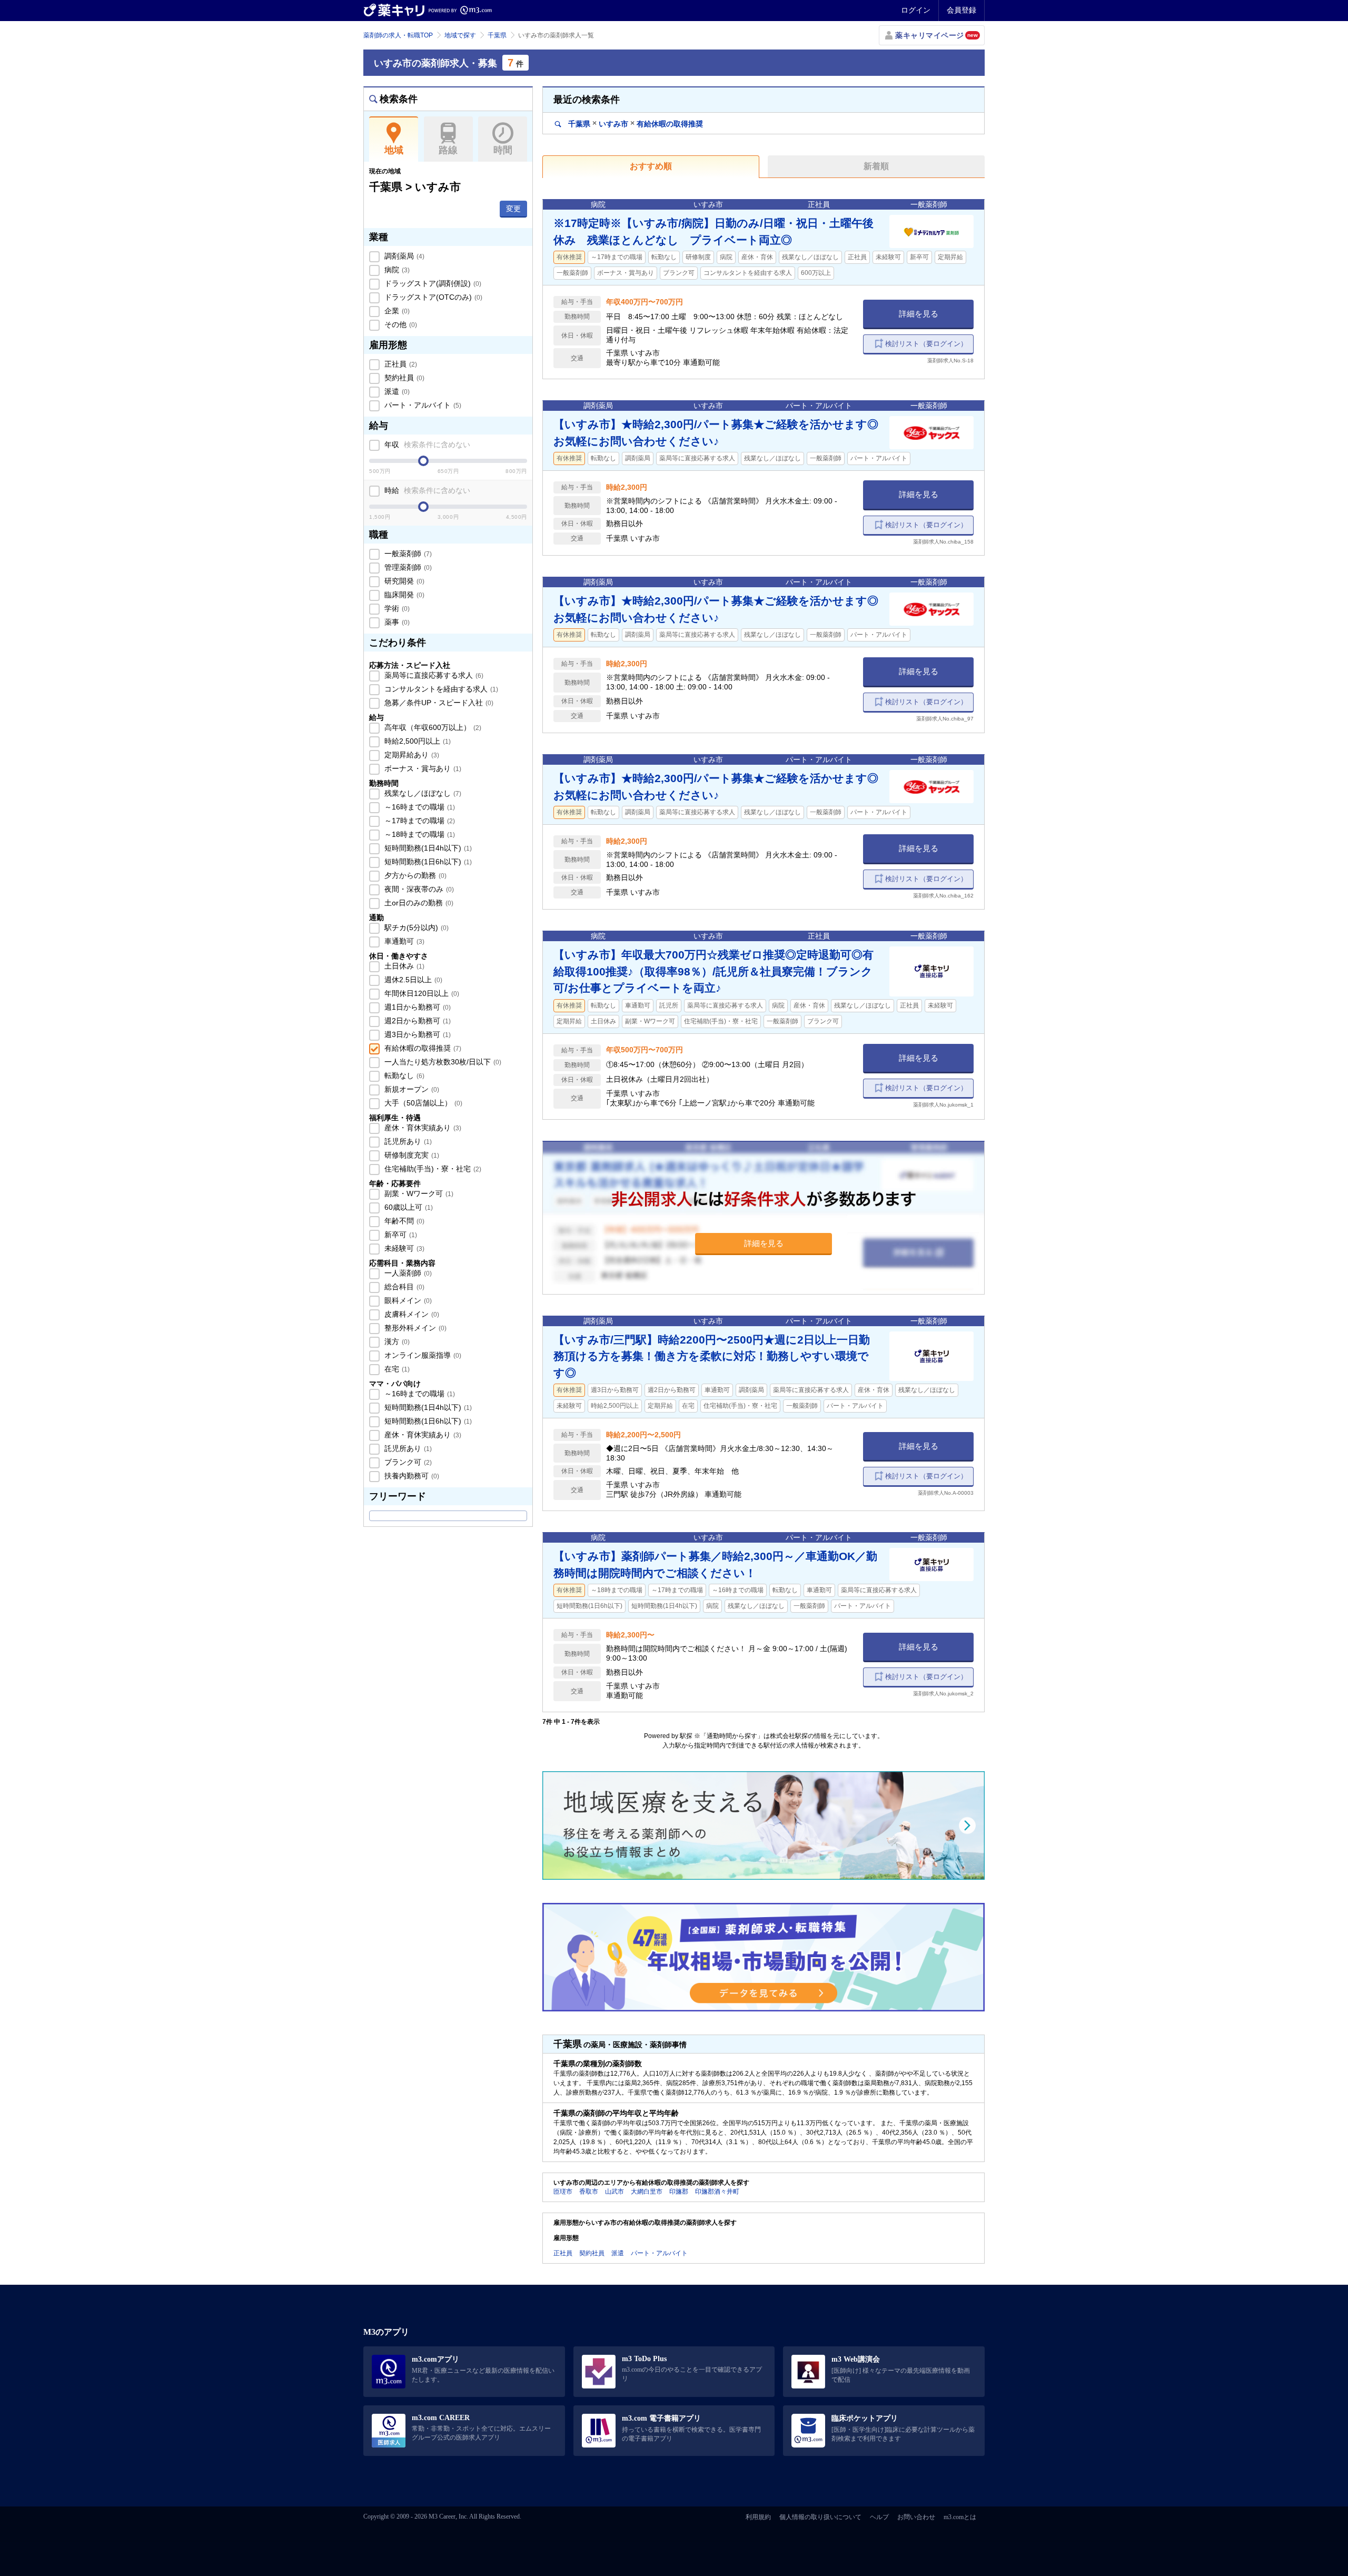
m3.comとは (960, 2517)
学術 (396, 608)
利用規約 (758, 2517)
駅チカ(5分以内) (415, 927)
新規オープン (411, 1089)
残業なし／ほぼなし (422, 793)
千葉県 (497, 35)
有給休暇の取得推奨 (422, 1048)
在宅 (396, 1369)
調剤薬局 (403, 256)
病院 (396, 270)
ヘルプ (879, 2517)
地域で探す (460, 35)
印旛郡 (679, 2192)
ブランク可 (407, 1462)
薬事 (396, 622)
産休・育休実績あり (422, 1128)
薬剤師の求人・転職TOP (398, 35)
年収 (426, 445)
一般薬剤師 (407, 554)
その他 (400, 324)
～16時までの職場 (419, 807)
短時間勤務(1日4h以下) (427, 848)
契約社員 (403, 378)
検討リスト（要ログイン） (926, 344)
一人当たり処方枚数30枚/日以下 (442, 1062)
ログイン (916, 10)
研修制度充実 (411, 1155)
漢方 (396, 1341)
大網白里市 (647, 2192)
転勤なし (403, 1075)
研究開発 (403, 581)
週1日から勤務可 (417, 1007)
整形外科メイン (414, 1328)
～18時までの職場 (419, 834)
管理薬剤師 (407, 567)
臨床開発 (403, 595)
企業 (396, 311)
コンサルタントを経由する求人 (440, 689)
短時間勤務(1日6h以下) (427, 862)
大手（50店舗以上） (422, 1103)
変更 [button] (513, 209)
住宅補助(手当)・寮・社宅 (432, 1169)
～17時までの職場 (419, 821)
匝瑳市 (563, 2192)
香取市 (589, 2192)
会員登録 (962, 10)
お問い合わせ (916, 2517)
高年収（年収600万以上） (432, 727)
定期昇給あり (411, 755)
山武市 (614, 2192)
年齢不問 (403, 1221)
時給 (426, 490)
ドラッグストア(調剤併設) (432, 283)
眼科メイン (407, 1300)
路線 (448, 150)
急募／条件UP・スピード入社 (438, 703)
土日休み (403, 966)
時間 (503, 150)
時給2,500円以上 (417, 741)
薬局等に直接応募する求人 (433, 675)
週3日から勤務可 (417, 1034)
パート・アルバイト (422, 405)
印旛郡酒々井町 (717, 2192)
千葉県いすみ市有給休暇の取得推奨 (635, 124)
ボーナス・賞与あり (422, 768)
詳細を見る (919, 314)
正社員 (400, 364)
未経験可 (403, 1248)
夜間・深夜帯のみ (418, 889)
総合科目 (403, 1287)
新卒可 (400, 1235)
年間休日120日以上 (421, 993)
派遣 (396, 391)
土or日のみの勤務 (418, 903)
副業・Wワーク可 (418, 1193)
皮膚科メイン (411, 1314)
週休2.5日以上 (412, 980)
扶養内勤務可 (411, 1476)
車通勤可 (403, 941)
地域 (394, 150)
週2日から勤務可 (417, 1021)
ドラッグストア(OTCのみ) (432, 297)
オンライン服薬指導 (422, 1355)
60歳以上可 (408, 1207)
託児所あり (407, 1141)
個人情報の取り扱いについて (820, 2517)
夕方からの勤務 (414, 875)
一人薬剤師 (407, 1273)
